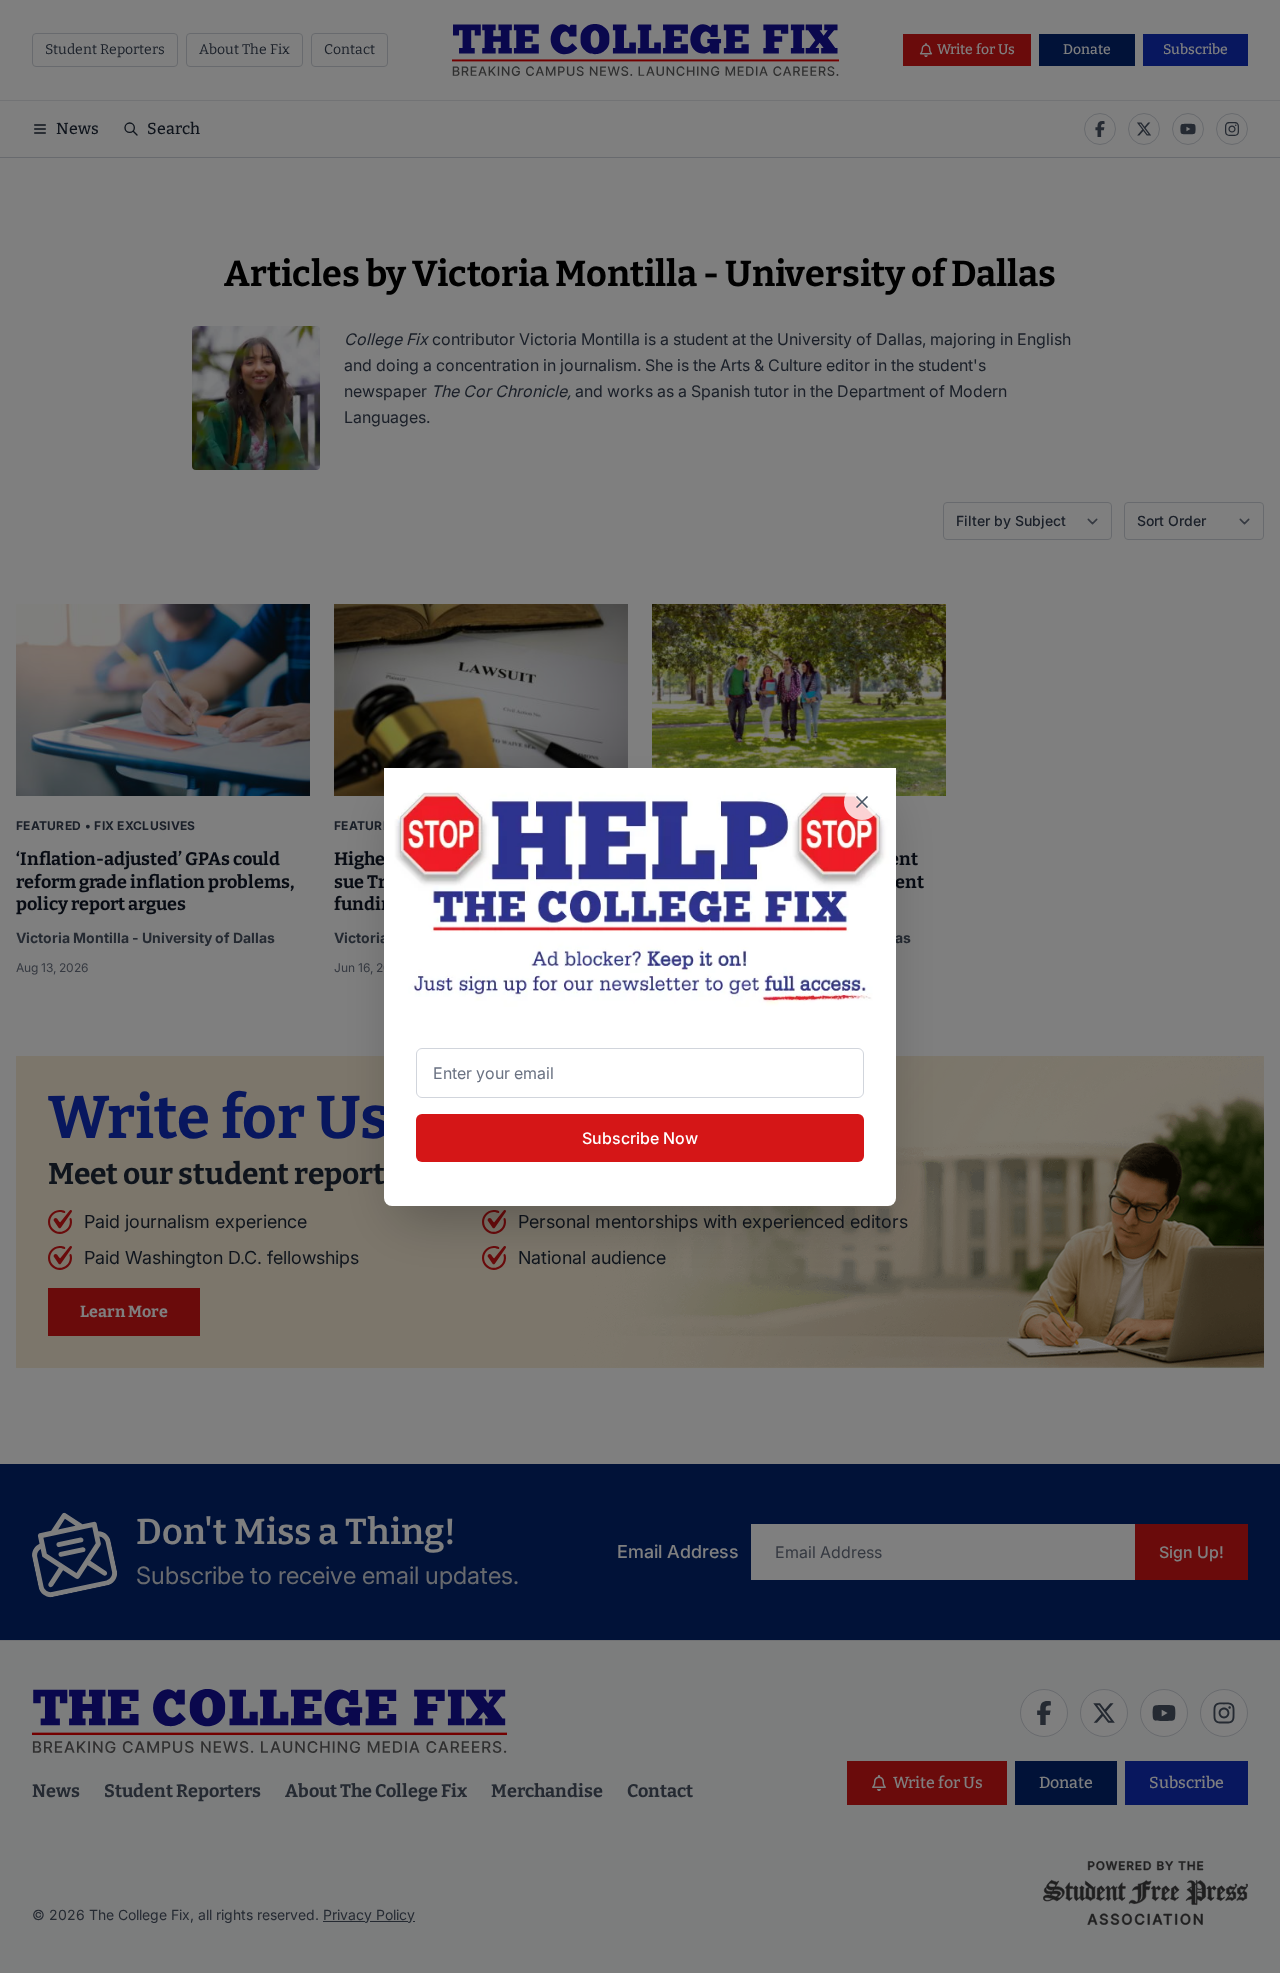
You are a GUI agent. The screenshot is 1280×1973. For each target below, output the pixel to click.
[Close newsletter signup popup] (862, 802)
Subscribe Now (640, 1138)
